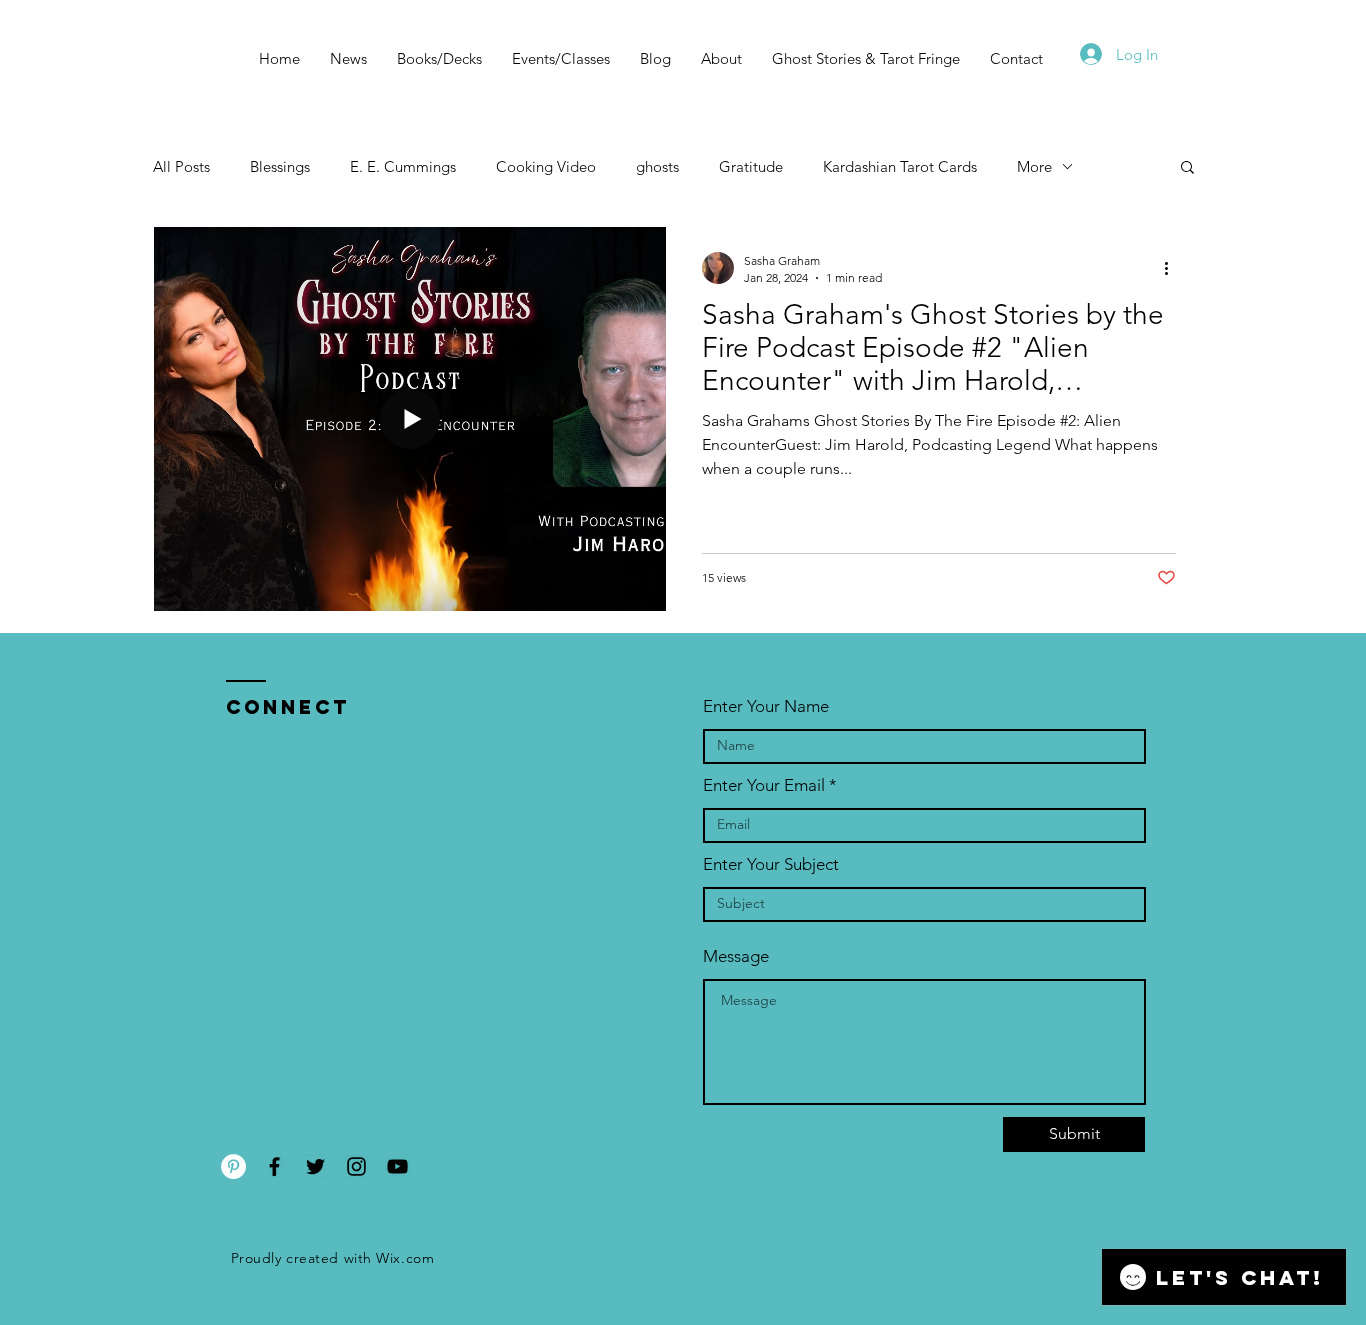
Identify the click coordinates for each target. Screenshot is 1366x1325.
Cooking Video (546, 166)
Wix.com (405, 1258)
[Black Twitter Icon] (315, 1166)
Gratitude (751, 166)
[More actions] (1173, 268)
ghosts (657, 166)
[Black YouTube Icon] (397, 1166)
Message (736, 956)
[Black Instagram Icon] (356, 1166)
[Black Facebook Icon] (274, 1166)
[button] (1187, 168)
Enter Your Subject (771, 864)
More (1034, 166)
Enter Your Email (764, 785)
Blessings (280, 166)
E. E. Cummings (403, 166)
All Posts (181, 166)
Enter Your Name (766, 706)
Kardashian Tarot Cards (900, 166)
